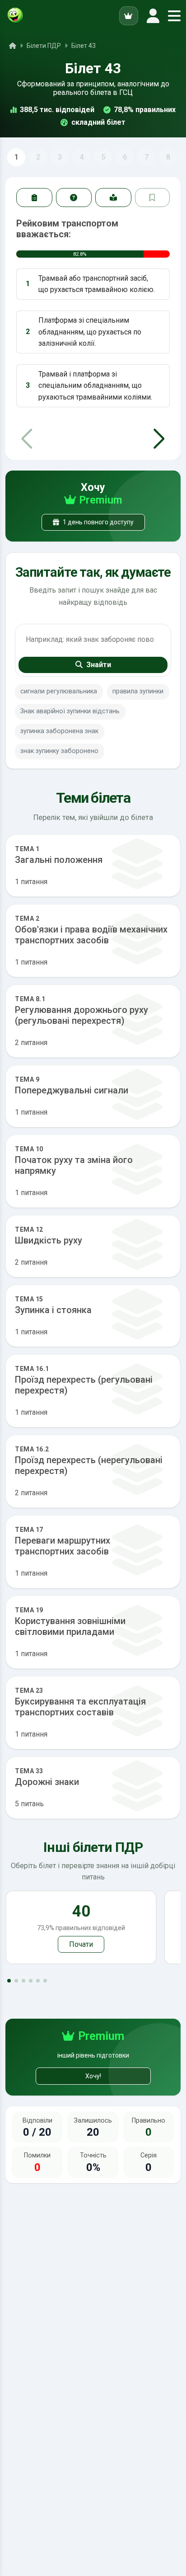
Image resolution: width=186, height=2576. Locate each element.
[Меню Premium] (129, 16)
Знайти (99, 665)
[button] (159, 439)
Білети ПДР (44, 46)
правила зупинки (138, 691)
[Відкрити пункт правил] (113, 198)
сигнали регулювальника (59, 691)
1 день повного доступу (98, 522)
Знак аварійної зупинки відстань (70, 711)
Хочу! (93, 2076)
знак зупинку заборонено (59, 751)
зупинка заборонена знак (59, 731)
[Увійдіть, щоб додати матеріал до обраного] (153, 198)
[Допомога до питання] (74, 198)
